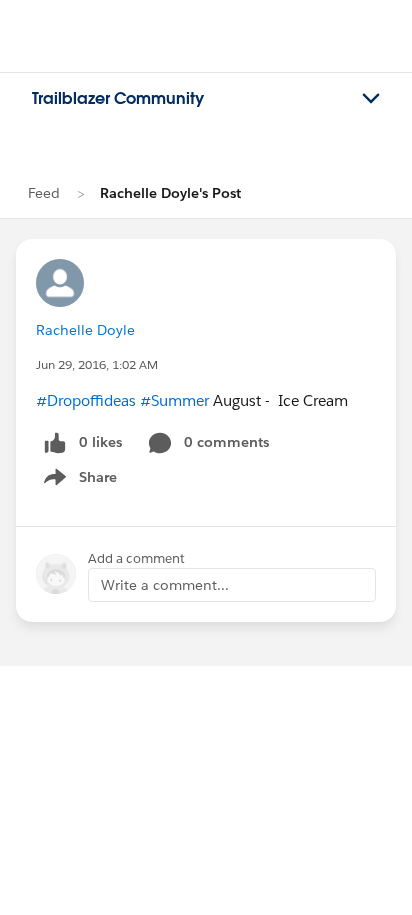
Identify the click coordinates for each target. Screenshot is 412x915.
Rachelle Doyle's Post (170, 193)
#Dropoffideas (86, 400)
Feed (44, 193)
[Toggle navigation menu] (371, 99)
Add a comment (136, 558)
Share (77, 481)
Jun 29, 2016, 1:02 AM (97, 364)
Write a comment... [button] (165, 585)
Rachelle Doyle (85, 330)
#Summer (174, 400)
